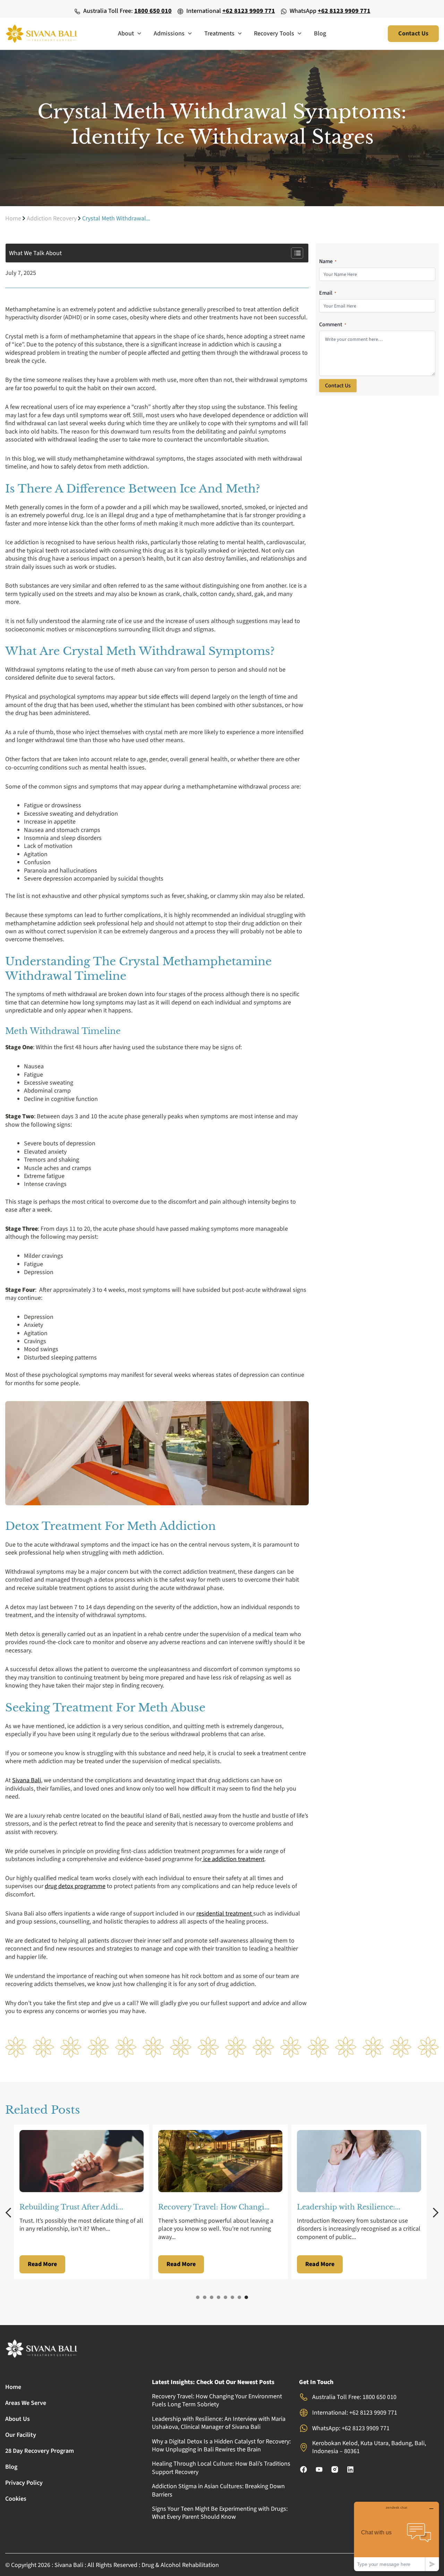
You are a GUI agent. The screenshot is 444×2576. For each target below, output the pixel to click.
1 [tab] (198, 2297)
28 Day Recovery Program (40, 2451)
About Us (18, 2419)
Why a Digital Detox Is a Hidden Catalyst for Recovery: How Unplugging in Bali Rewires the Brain (221, 2445)
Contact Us (338, 386)
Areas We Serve (26, 2403)
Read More (42, 2264)
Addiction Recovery (52, 218)
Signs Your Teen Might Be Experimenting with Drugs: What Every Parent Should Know (220, 2513)
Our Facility (21, 2435)
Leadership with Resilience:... (349, 2207)
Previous (10, 2213)
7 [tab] (239, 2297)
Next (434, 2213)
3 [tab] (212, 2297)
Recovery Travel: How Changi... (214, 2207)
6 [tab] (232, 2297)
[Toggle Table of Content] (294, 253)
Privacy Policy (24, 2483)
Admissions (169, 33)
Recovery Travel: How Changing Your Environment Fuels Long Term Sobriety (217, 2400)
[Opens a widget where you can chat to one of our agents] (396, 2536)
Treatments (219, 33)
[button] (138, 34)
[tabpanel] (83, 2202)
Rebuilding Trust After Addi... (71, 2207)
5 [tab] (225, 2297)
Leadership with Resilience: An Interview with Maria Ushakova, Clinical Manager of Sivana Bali (219, 2423)
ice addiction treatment (233, 1859)
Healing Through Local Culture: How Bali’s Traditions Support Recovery (221, 2468)
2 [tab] (205, 2297)
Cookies (16, 2499)
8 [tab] (246, 2297)
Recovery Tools (274, 33)
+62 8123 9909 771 (249, 11)
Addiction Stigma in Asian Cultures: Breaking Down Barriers (218, 2490)
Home (13, 218)
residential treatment (225, 1914)
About (126, 33)
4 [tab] (219, 2297)
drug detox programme (75, 1886)
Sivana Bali (27, 1780)
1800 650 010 (153, 11)
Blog (320, 33)
